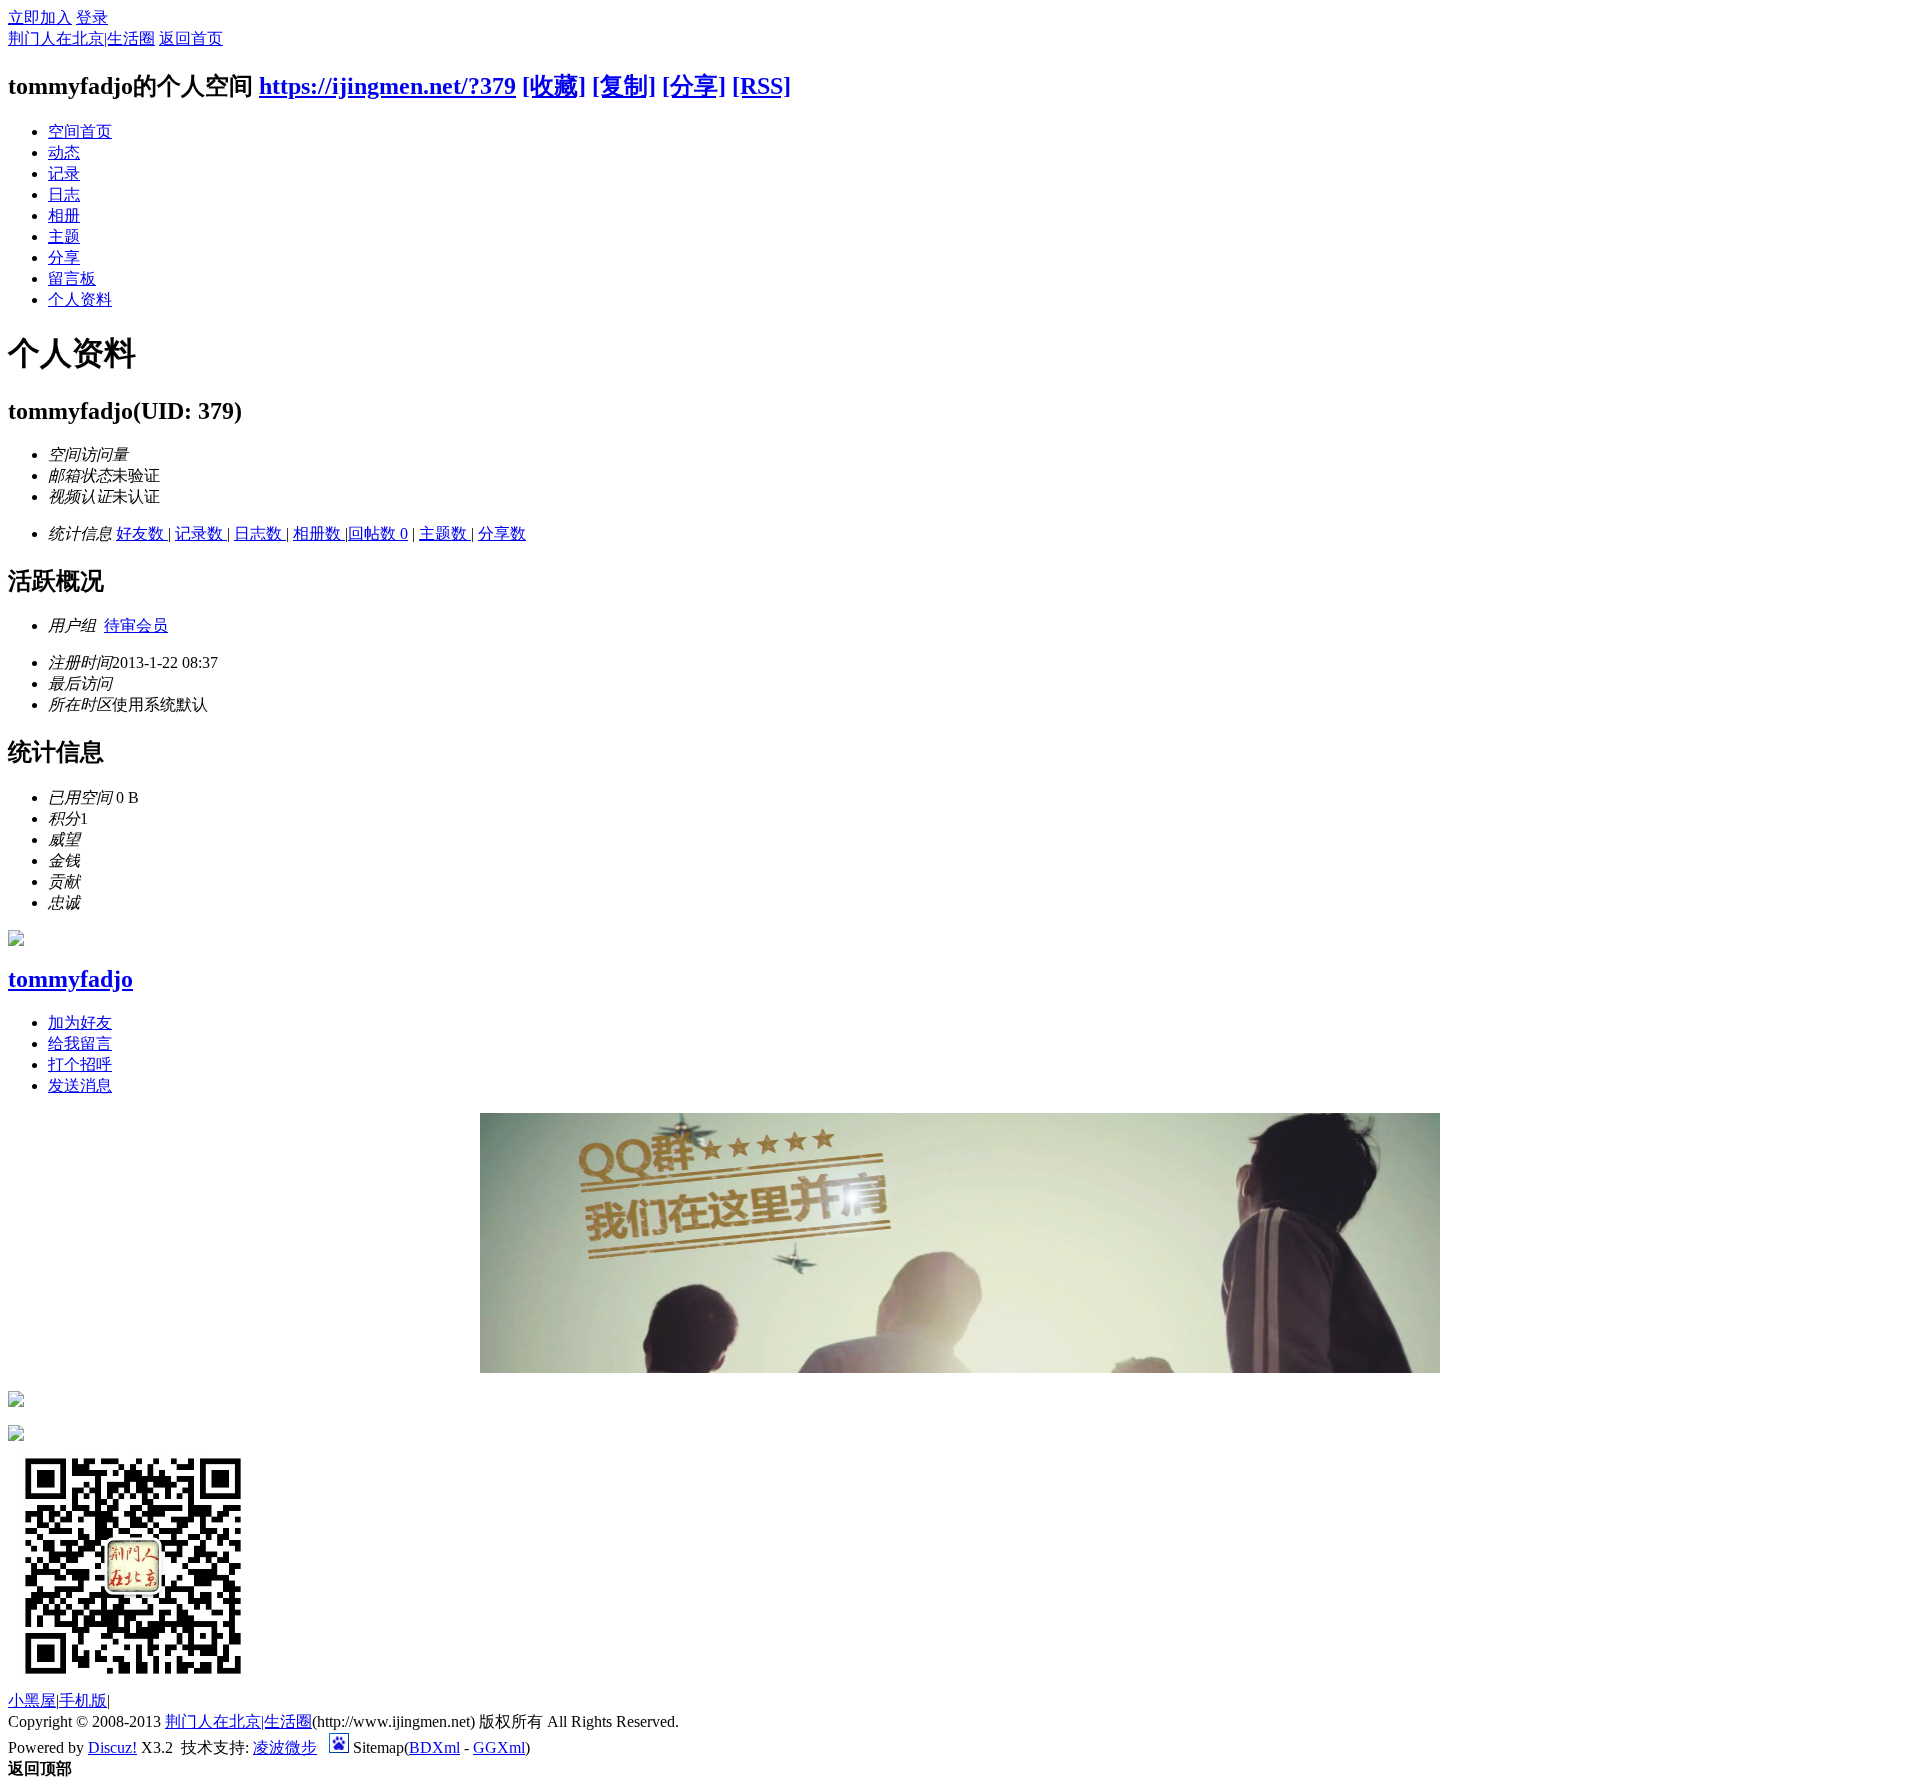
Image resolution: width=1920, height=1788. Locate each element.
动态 (64, 152)
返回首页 (191, 38)
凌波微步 (285, 1747)
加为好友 (80, 1022)
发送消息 (80, 1085)
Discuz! (112, 1747)
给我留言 (80, 1043)
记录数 (201, 533)
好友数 (142, 533)
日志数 (260, 533)
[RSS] (761, 86)
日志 (64, 194)
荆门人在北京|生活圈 (81, 38)
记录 (64, 173)
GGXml (499, 1747)
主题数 (445, 533)
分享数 (502, 533)
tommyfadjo (70, 979)
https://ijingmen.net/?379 (387, 86)
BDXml (434, 1747)
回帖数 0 (378, 533)
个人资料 (80, 299)
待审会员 (136, 625)
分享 (64, 257)
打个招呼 (80, 1064)
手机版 (83, 1700)
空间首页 (80, 131)
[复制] (624, 86)
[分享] (694, 86)
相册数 (319, 533)
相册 (64, 215)
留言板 (72, 278)
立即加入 (40, 17)
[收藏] (554, 86)
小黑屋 (32, 1700)
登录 (92, 17)
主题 (64, 236)
